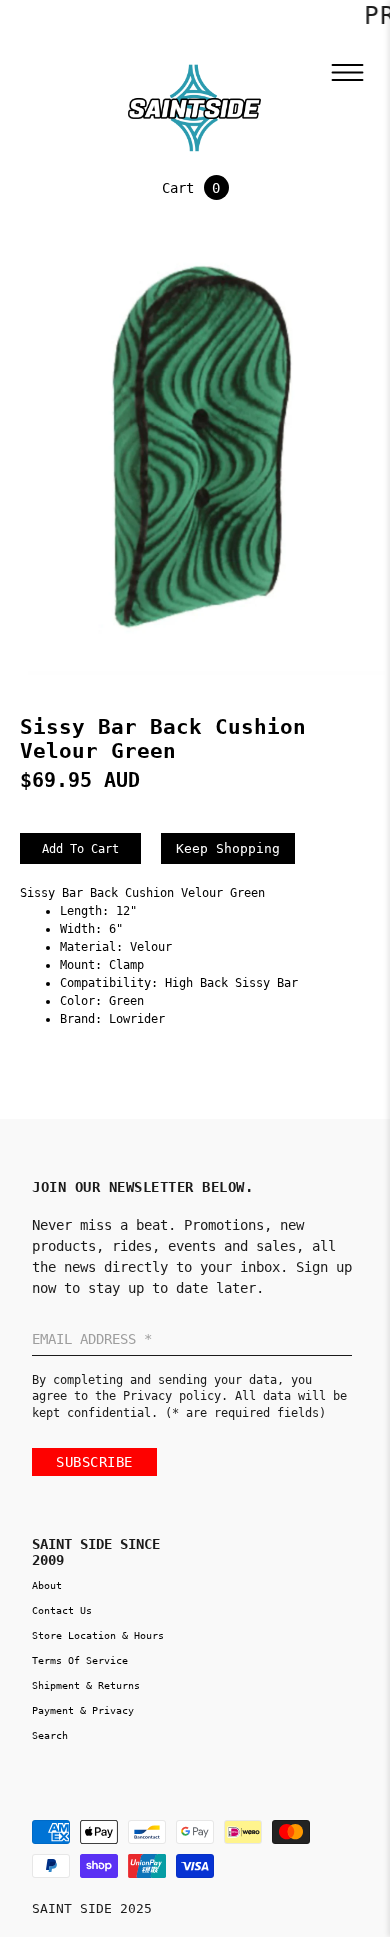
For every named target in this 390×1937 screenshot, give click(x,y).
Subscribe (94, 1462)
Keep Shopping (228, 848)
